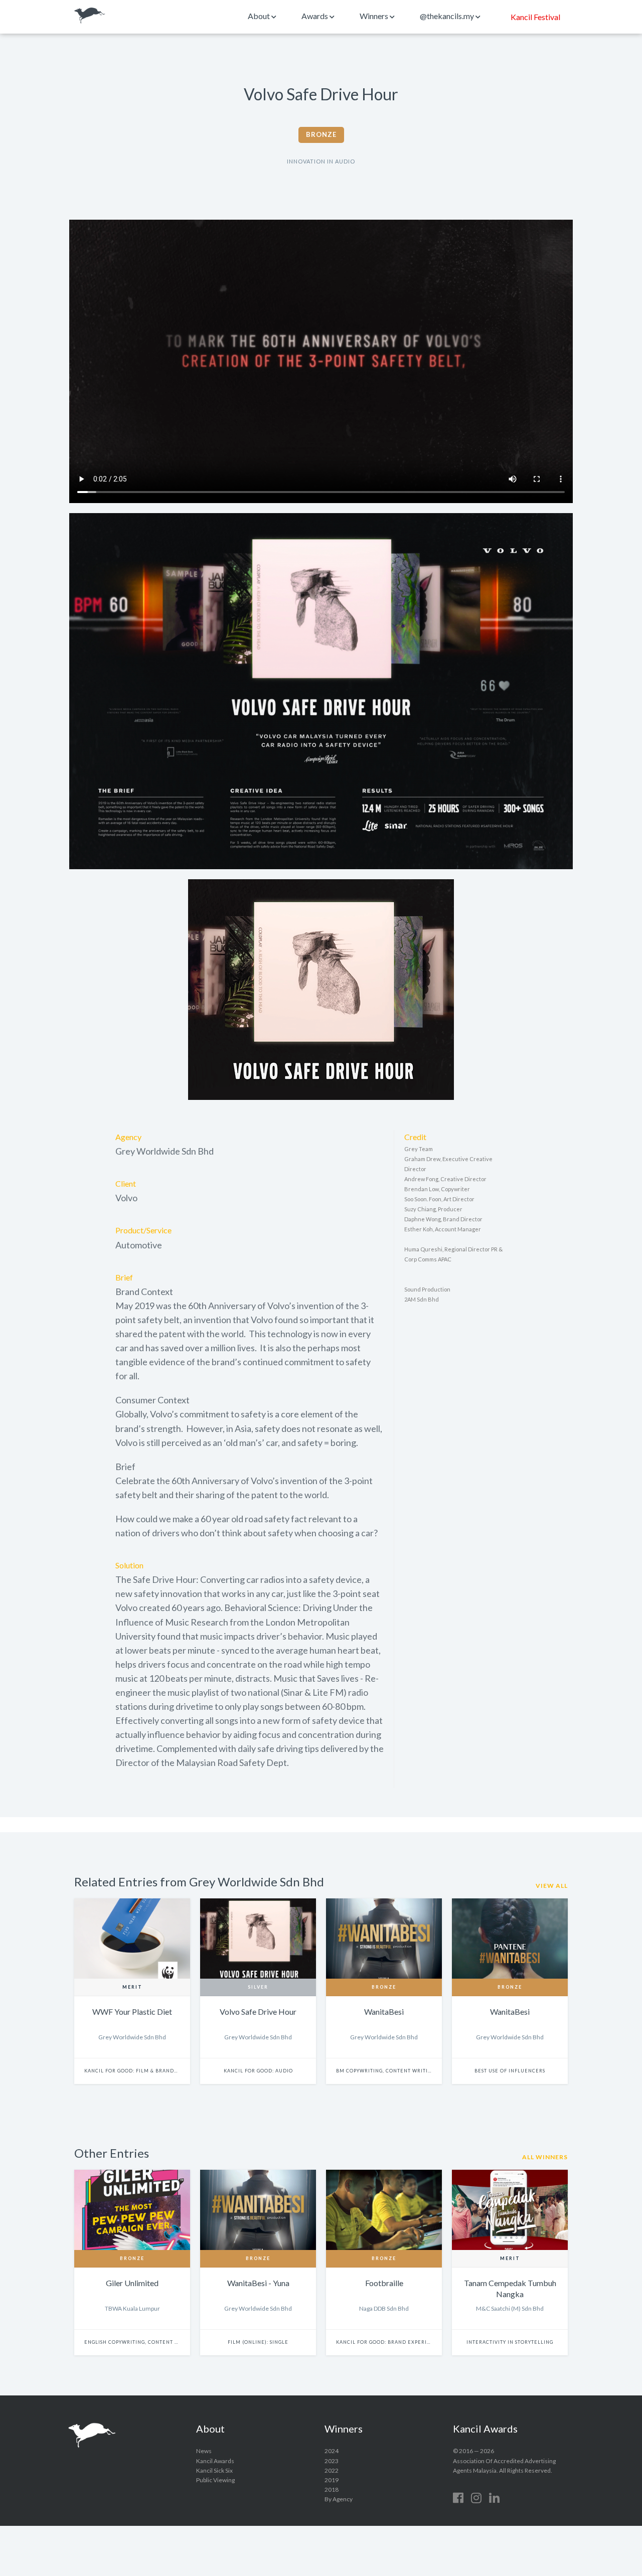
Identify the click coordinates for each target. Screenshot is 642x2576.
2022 (332, 2470)
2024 (332, 2451)
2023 (332, 2461)
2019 (332, 2480)
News (204, 2451)
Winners (375, 16)
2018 (332, 2489)
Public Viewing (215, 2480)
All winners (545, 2157)
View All (552, 1886)
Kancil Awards (90, 16)
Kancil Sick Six (214, 2470)
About (260, 16)
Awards (315, 16)
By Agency (339, 2499)
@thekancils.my (448, 16)
